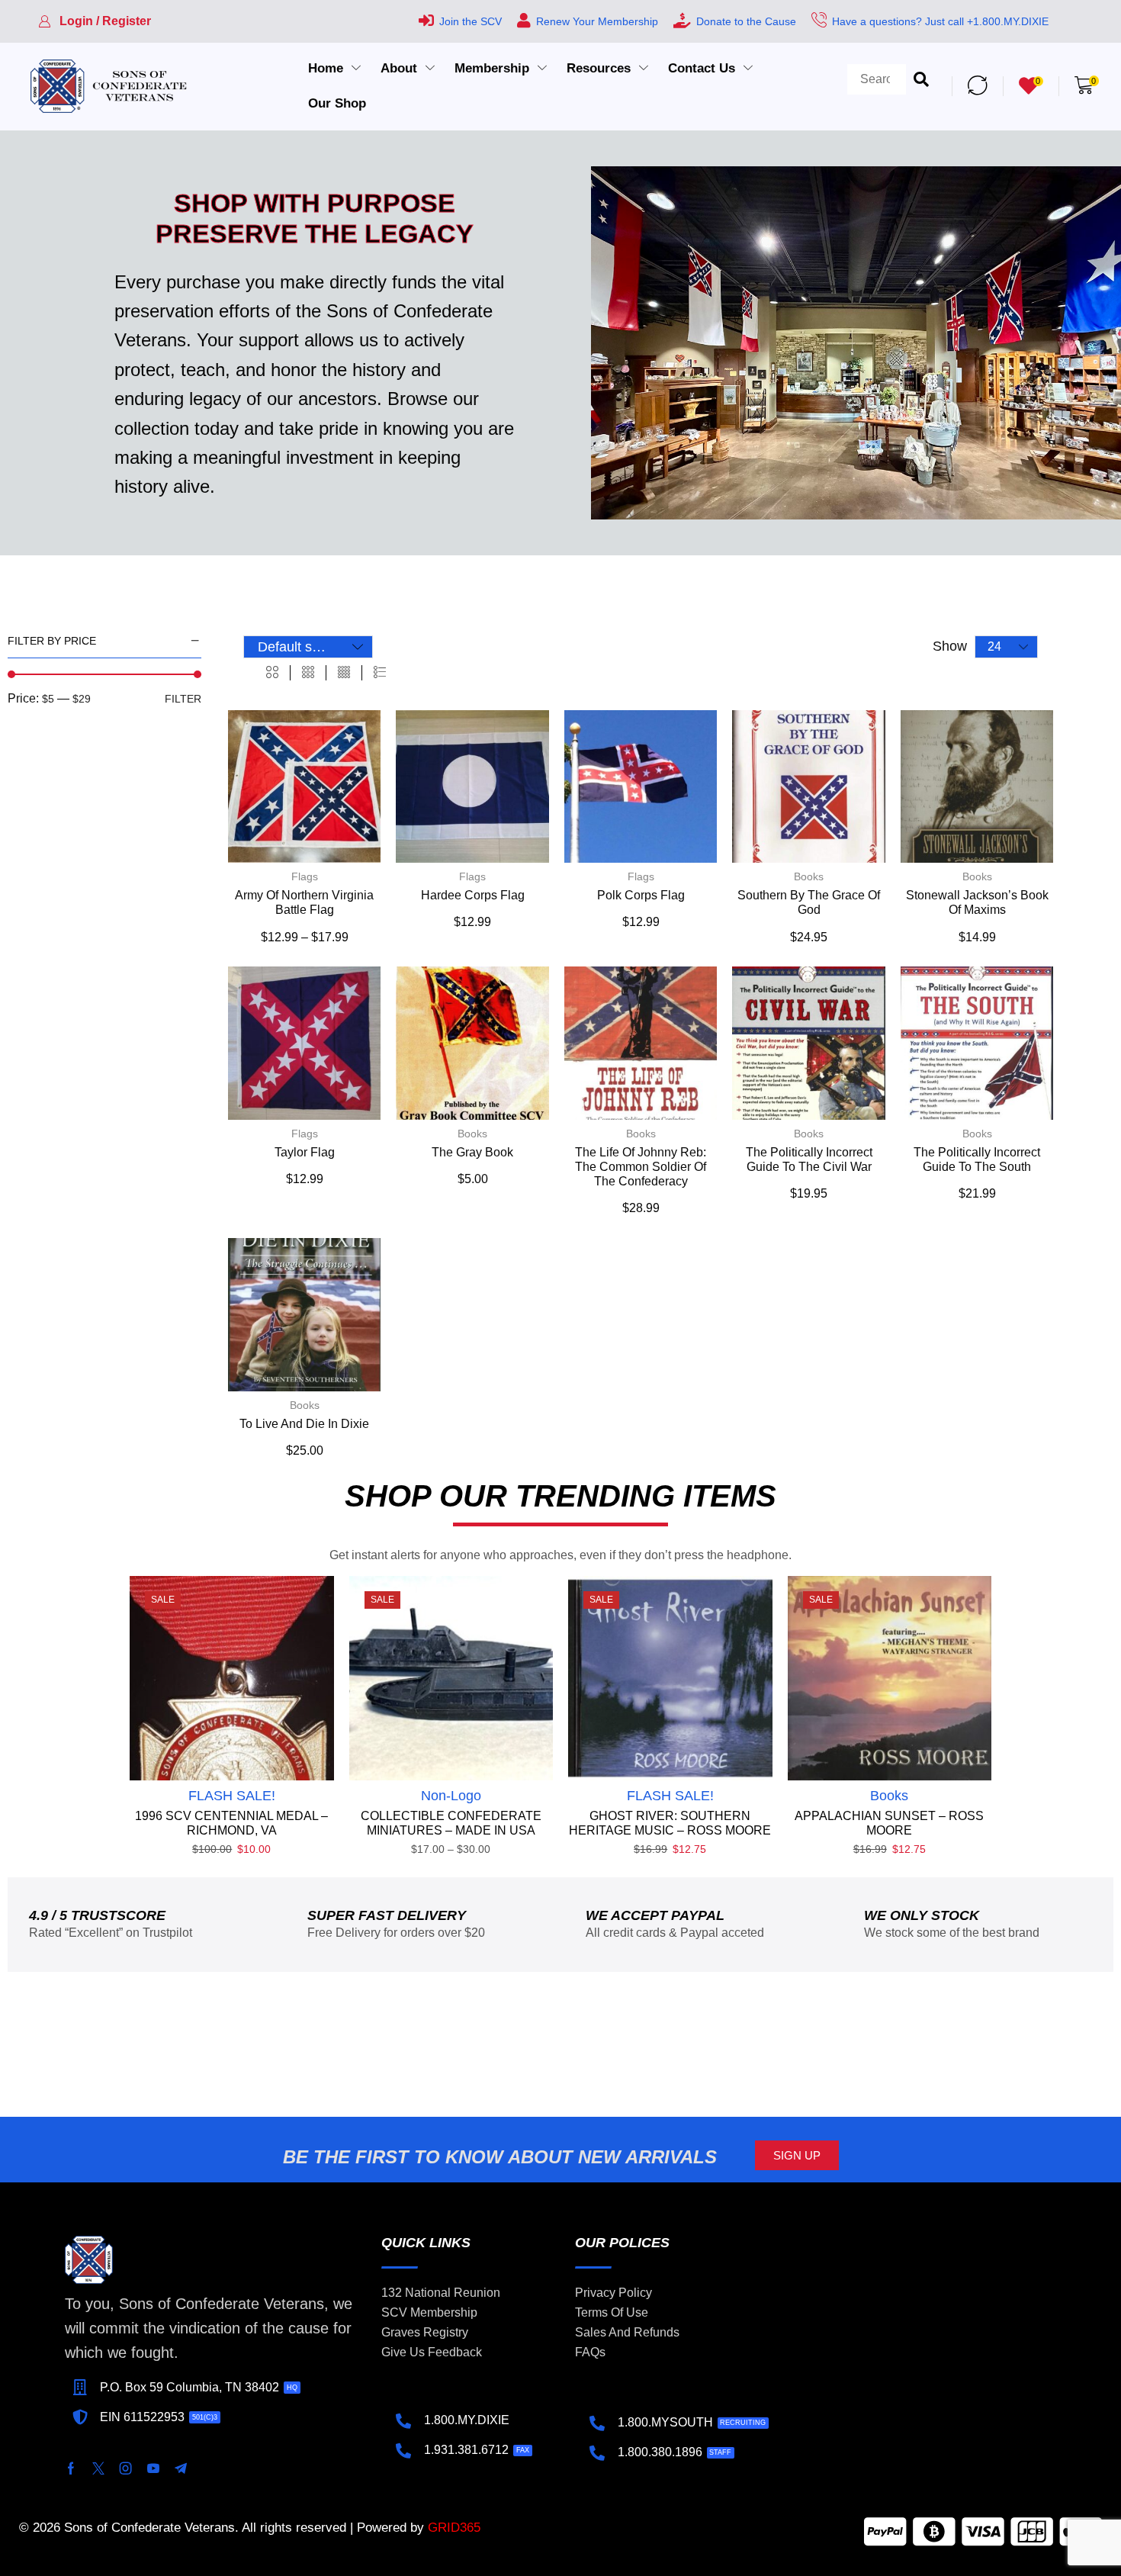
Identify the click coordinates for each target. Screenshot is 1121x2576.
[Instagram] (126, 2468)
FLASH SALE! (232, 1796)
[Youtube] (153, 2468)
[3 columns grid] (308, 673)
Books (809, 876)
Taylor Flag (305, 1152)
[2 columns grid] (272, 673)
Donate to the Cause (746, 21)
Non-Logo (451, 1796)
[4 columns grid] (344, 673)
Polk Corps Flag (641, 895)
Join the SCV (471, 21)
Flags (305, 876)
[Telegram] (181, 2468)
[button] (95, 21)
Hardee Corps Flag (473, 895)
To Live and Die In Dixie (304, 1424)
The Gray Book (472, 1152)
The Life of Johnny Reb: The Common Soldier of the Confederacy (641, 1167)
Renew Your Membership (597, 21)
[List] (380, 673)
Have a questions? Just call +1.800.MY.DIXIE (940, 21)
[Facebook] (71, 2468)
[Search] (921, 86)
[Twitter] (98, 2468)
